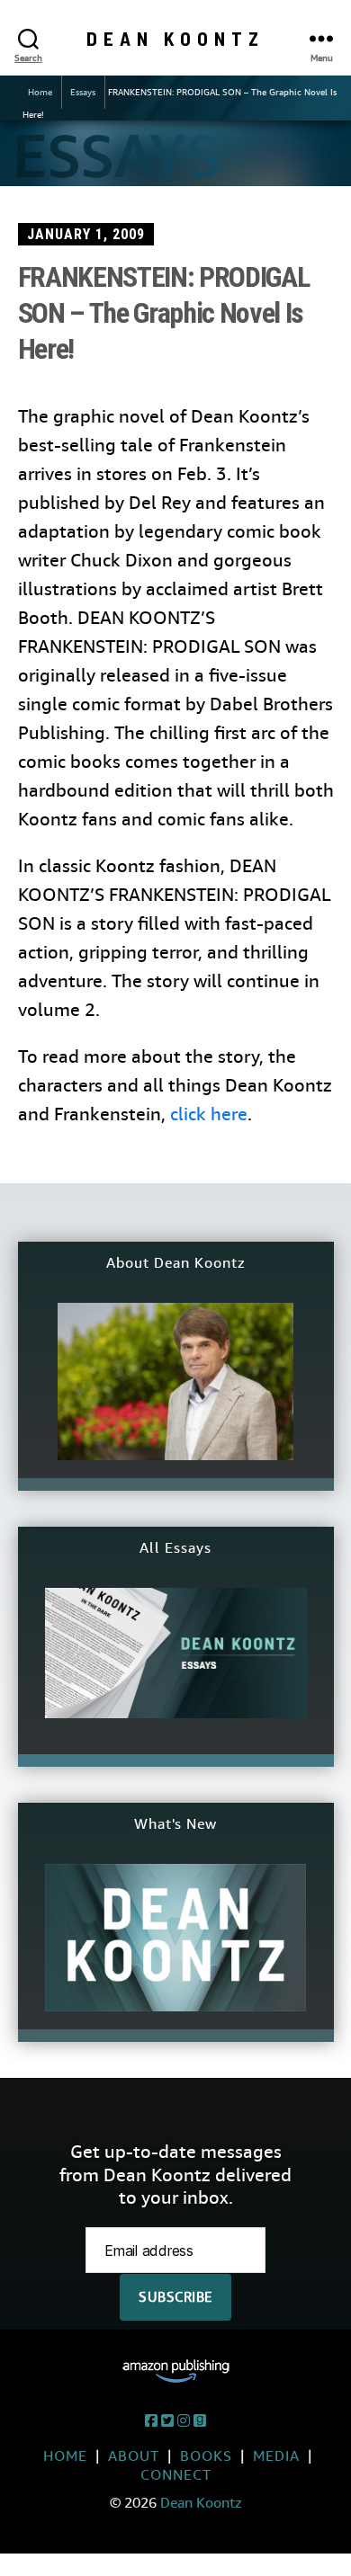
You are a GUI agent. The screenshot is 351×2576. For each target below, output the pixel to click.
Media (276, 2456)
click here (209, 1114)
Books (206, 2456)
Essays (83, 92)
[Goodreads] (200, 2421)
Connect (176, 2475)
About (134, 2456)
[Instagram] (184, 2421)
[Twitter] (167, 2421)
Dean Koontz (175, 38)
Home (40, 92)
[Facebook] (151, 2421)
